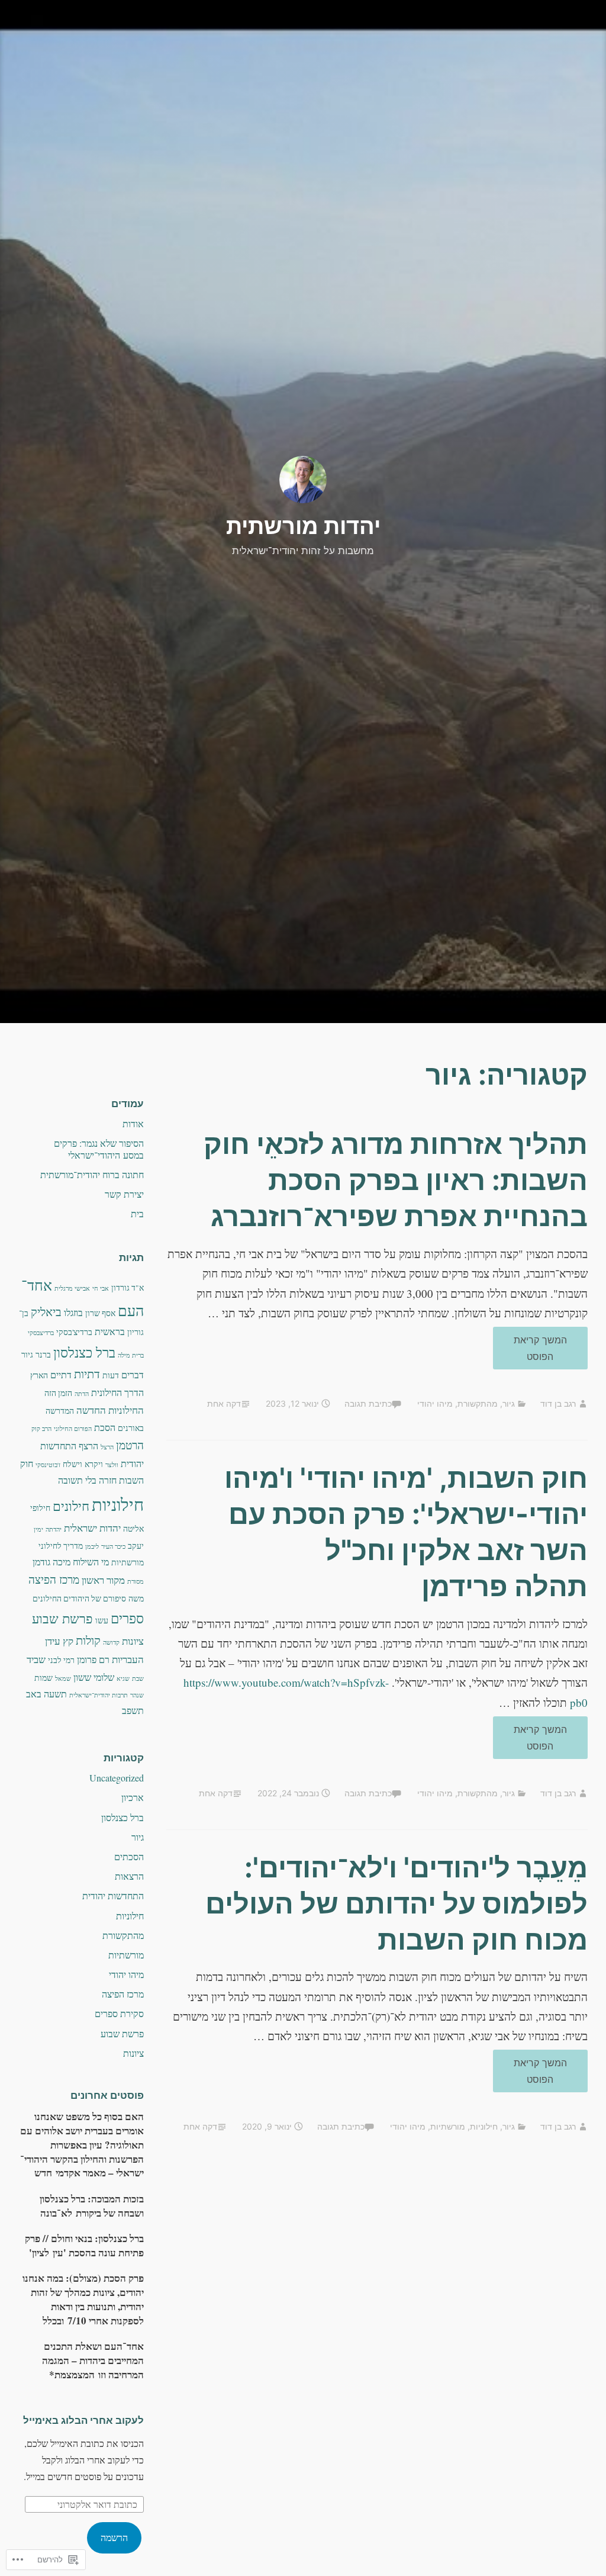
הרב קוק (41, 1429)
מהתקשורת (478, 1403)
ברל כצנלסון (84, 1352)
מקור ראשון (103, 1580)
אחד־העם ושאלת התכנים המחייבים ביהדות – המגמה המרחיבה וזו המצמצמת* (93, 2360)
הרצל (107, 1447)
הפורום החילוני (73, 1429)
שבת (138, 1678)
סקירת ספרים (119, 2013)
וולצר (112, 1465)
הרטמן (130, 1445)
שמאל (63, 1678)
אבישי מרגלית (72, 1288)
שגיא (123, 1678)
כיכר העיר (113, 1546)
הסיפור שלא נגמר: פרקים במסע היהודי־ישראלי (99, 1149)
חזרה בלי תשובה (87, 1480)
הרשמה (114, 2537)
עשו (102, 1620)
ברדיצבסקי (41, 1333)
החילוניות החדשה (110, 1410)
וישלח (72, 1464)
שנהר (137, 1695)
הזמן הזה (58, 1393)
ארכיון (133, 1797)
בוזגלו (73, 1313)
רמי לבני (61, 1660)
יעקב (136, 1546)
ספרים (127, 1618)
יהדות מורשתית (303, 526)
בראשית (110, 1332)
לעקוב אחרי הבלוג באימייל (83, 2420)
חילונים (71, 1506)
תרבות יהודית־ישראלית (99, 1695)
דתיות (87, 1374)
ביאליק (46, 1312)
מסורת (136, 1581)
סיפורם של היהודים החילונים (79, 1599)
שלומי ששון (94, 1677)
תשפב (133, 1710)
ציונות (133, 1641)
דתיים (61, 1375)
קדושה (111, 1642)
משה (136, 1599)
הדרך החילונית (117, 1392)
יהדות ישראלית (92, 1528)
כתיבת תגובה (368, 1403)
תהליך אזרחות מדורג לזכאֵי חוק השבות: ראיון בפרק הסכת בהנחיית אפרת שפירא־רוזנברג (396, 1180)
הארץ (39, 1375)
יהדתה (54, 1529)
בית (137, 1213)
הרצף (88, 1446)
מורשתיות (448, 2126)
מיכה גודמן (51, 1562)
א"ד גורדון (128, 1288)
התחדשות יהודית (113, 1895)
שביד (36, 1659)
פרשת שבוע (62, 1618)
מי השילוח (91, 1562)
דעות (111, 1375)
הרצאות (129, 1876)
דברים (133, 1375)
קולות (88, 1640)
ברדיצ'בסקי (74, 1332)
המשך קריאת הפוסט (551, 1348)
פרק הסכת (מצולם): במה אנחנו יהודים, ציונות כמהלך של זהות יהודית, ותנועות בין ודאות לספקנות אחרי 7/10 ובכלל (83, 2299)
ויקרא (94, 1464)
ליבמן (92, 1546)
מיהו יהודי (435, 1403)
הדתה (82, 1394)
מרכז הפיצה (54, 1579)
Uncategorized (117, 1778)
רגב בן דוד (558, 1403)
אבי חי (101, 1288)
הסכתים (129, 1856)
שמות (43, 1678)
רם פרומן (93, 1660)
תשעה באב (46, 1694)
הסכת (105, 1427)
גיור (509, 1403)
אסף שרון (100, 1313)
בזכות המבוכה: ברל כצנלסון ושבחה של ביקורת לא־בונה (92, 2206)
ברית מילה (131, 1355)
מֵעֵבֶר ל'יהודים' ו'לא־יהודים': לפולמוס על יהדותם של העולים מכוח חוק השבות (397, 1903)
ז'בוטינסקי (48, 1465)
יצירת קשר (124, 1194)
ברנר (43, 1355)
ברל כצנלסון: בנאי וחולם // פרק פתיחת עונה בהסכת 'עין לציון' (84, 2245)
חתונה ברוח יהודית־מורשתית (92, 1174)
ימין (38, 1529)
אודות (133, 1123)
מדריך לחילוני (61, 1546)
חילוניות (484, 2126)
